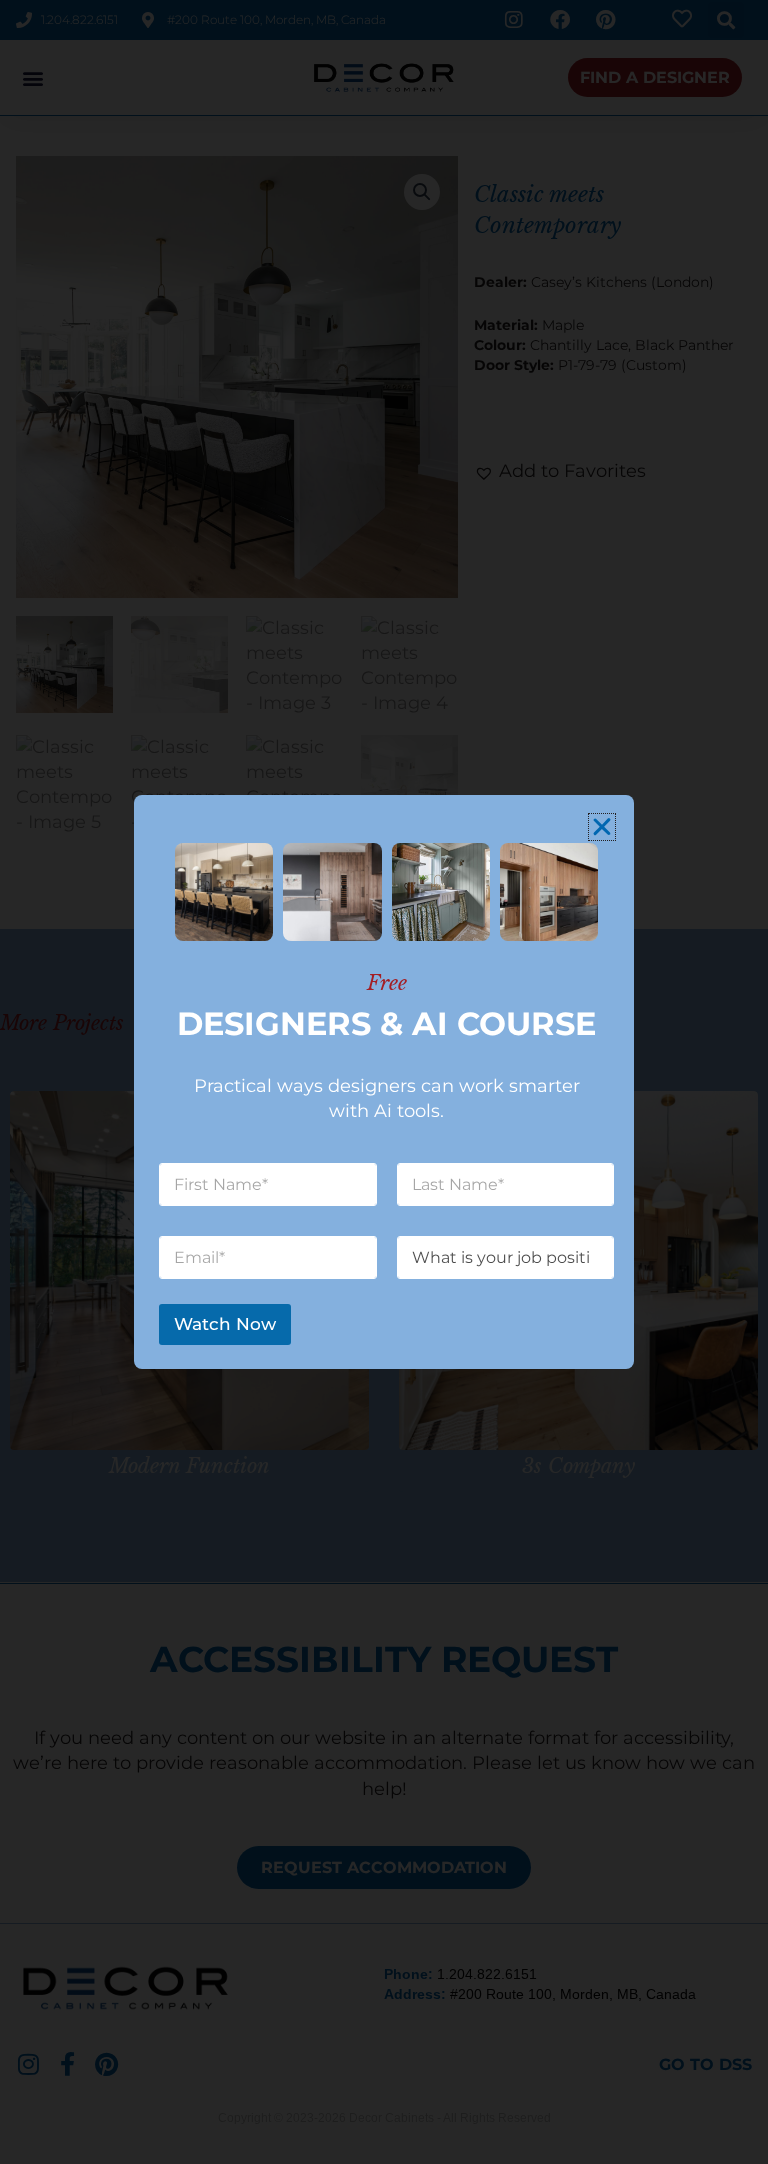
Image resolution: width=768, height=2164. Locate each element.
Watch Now (225, 1324)
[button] (602, 827)
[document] (384, 1082)
